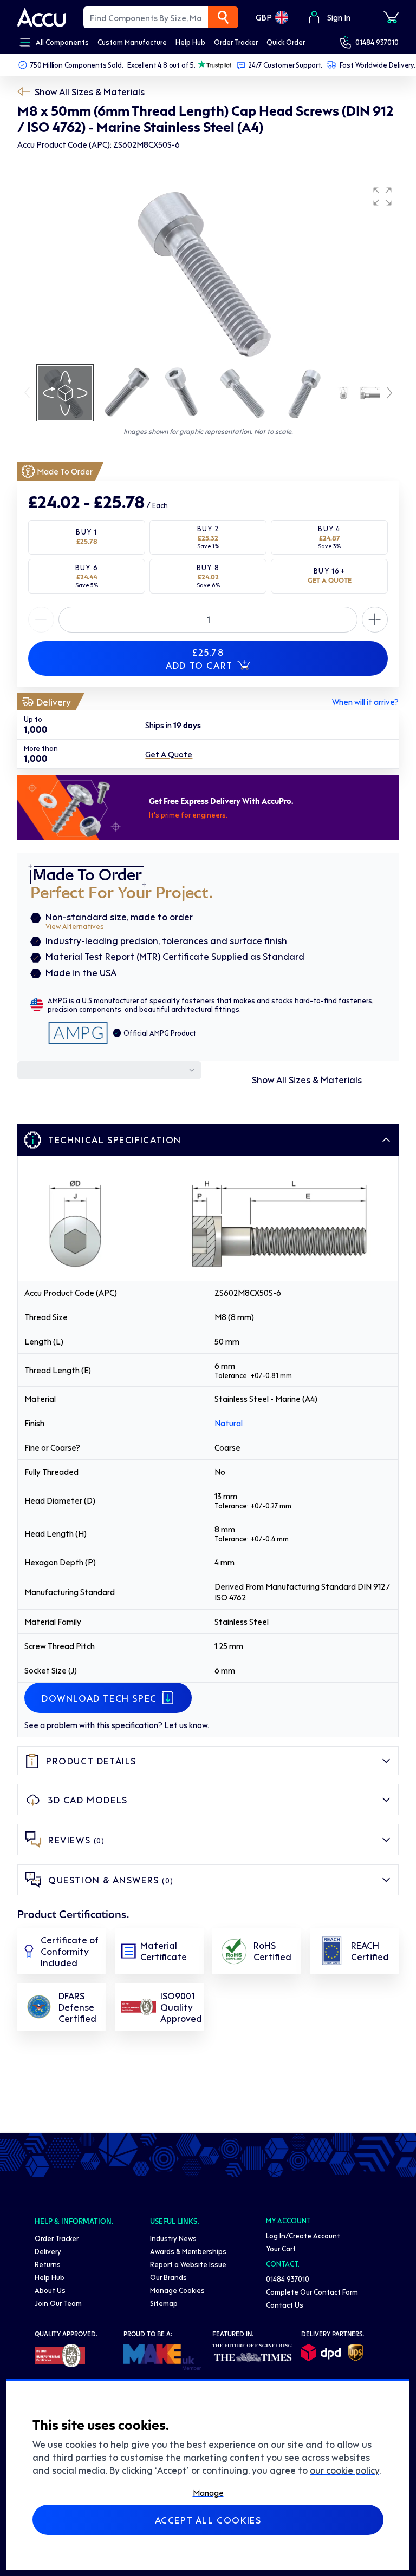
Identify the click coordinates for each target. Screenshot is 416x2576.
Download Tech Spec (99, 1698)
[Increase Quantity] (41, 620)
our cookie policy (344, 2470)
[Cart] (391, 17)
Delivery (48, 2251)
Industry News (173, 2238)
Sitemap (164, 2303)
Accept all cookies (208, 2520)
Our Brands (168, 2277)
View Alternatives (75, 926)
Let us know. (187, 1725)
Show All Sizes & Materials (90, 91)
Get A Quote (169, 754)
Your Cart (281, 2248)
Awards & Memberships (188, 2251)
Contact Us (285, 2305)
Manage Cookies (177, 2290)
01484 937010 (377, 42)
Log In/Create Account (303, 2235)
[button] (382, 196)
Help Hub (50, 2277)
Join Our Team (58, 2303)
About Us (50, 2290)
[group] (208, 272)
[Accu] (42, 17)
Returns (48, 2264)
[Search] (223, 17)
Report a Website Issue (188, 2264)
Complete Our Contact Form (312, 2292)
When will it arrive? (365, 702)
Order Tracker (57, 2238)
